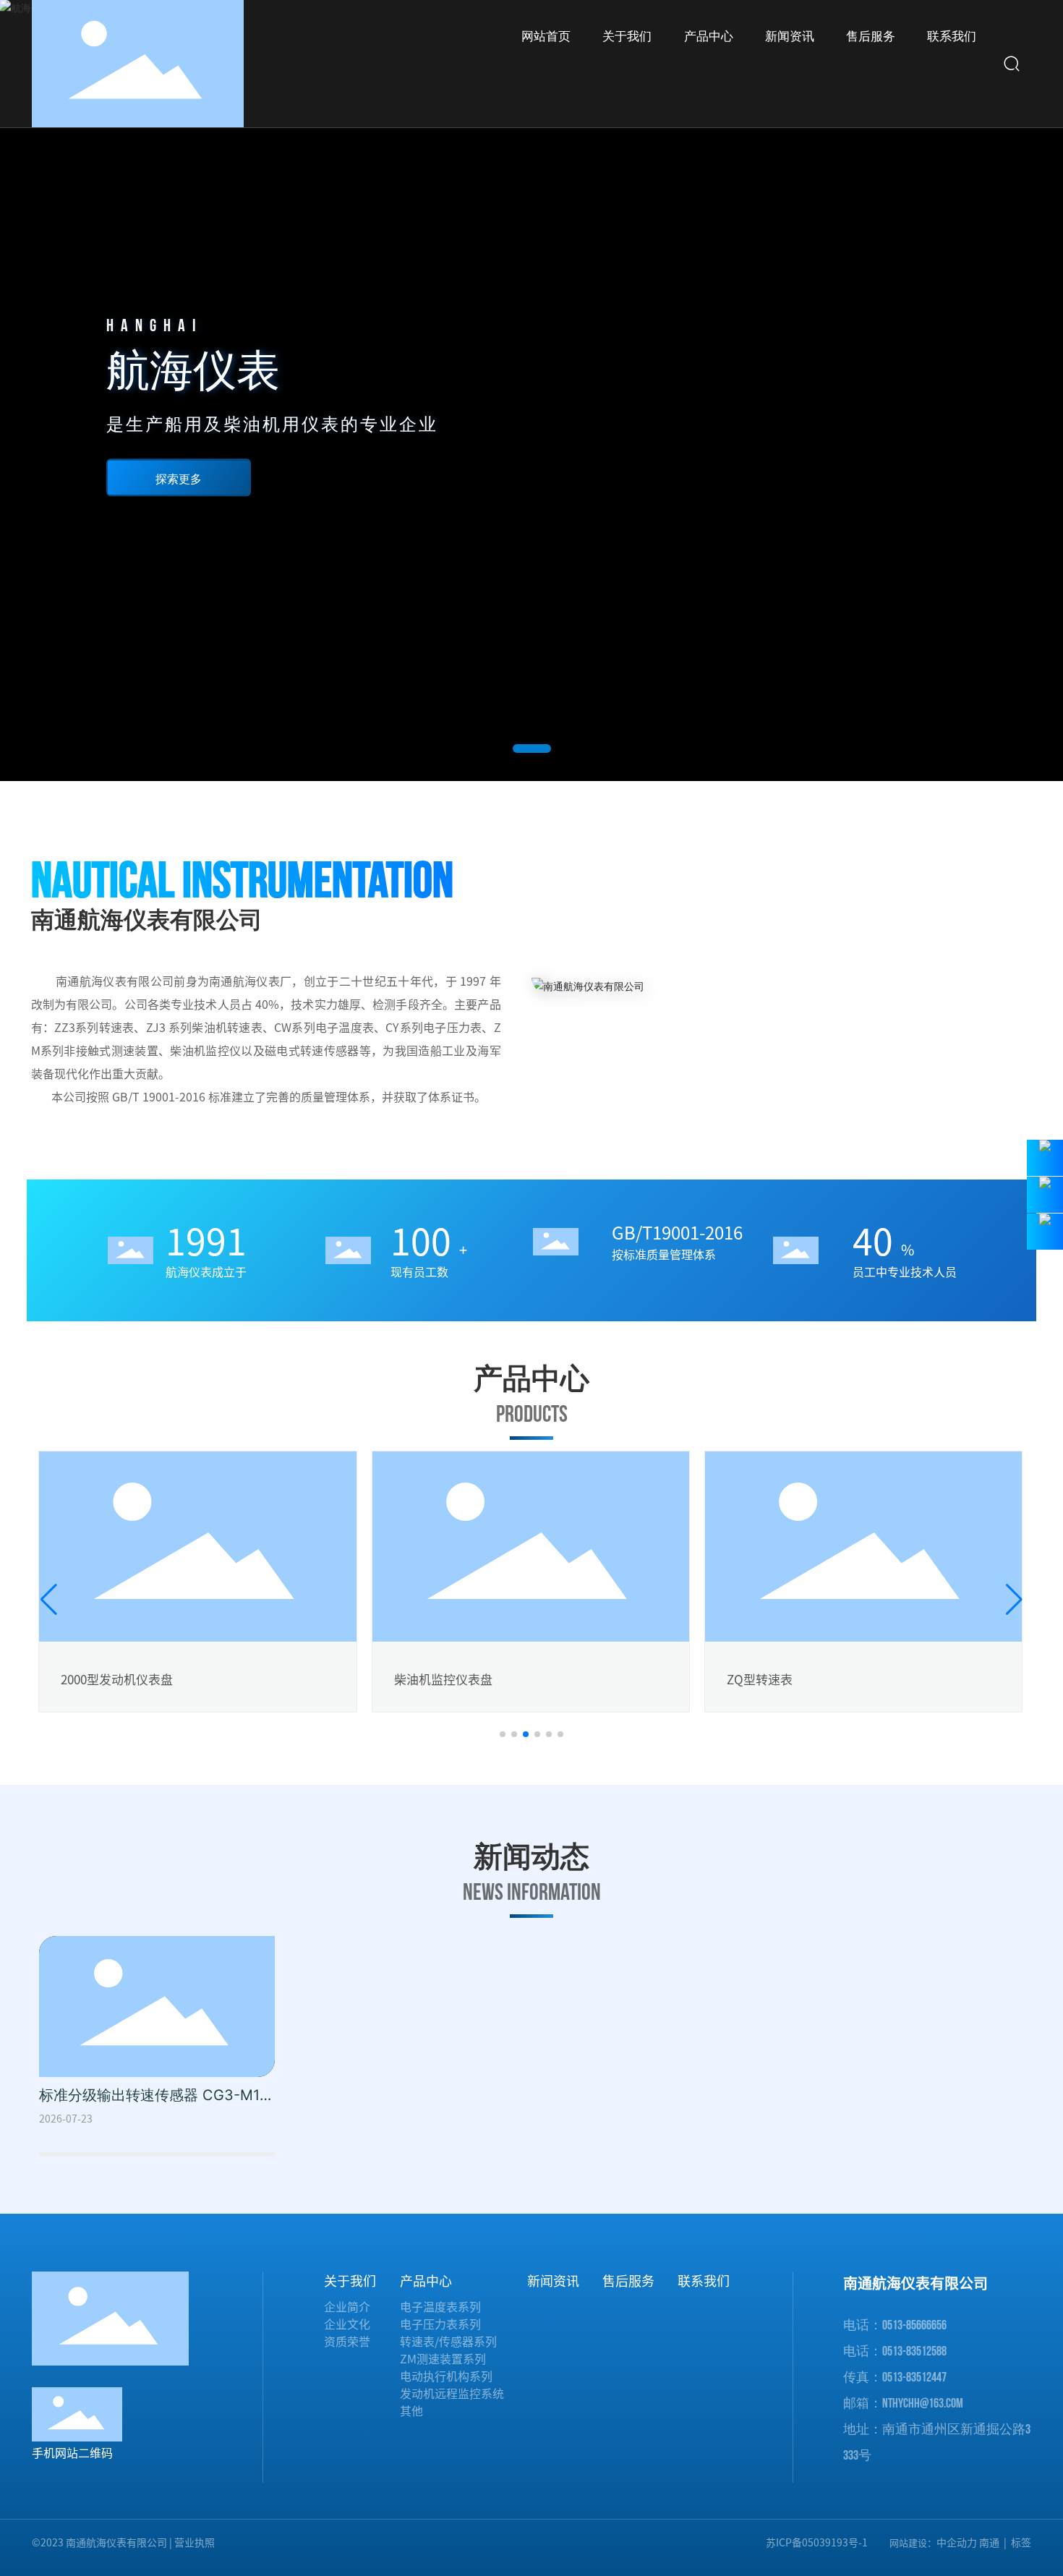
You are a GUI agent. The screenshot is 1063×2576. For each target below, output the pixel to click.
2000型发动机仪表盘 (117, 1680)
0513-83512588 (914, 2351)
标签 (1021, 2543)
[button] (532, 749)
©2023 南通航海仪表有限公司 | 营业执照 (123, 2543)
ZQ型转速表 (760, 1680)
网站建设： (913, 2543)
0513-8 (897, 2325)
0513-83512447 (914, 2377)
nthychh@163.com (923, 2404)
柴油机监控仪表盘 (443, 1680)
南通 (989, 2543)
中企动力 (957, 2543)
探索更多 (179, 479)
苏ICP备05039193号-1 (817, 2543)
